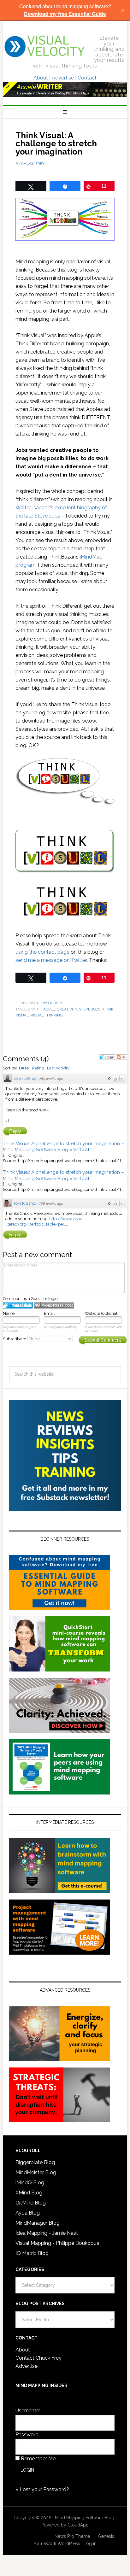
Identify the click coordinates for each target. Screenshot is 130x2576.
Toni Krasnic (25, 1203)
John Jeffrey (25, 1078)
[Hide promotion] (122, 10)
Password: (27, 2435)
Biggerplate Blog (35, 2162)
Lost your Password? (44, 2489)
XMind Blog (29, 2193)
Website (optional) (102, 1313)
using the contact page (42, 952)
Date (24, 1068)
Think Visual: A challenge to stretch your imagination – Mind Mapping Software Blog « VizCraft (63, 1147)
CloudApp (78, 2525)
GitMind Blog (31, 2203)
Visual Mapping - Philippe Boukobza (57, 2243)
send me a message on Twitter (51, 960)
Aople (49, 1009)
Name (9, 1313)
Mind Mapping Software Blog (45, 46)
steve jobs (90, 1009)
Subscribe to (15, 1339)
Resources (52, 1003)
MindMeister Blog (36, 2172)
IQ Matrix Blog (32, 2253)
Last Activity (58, 1068)
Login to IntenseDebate (18, 1305)
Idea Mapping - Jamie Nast (47, 2233)
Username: (28, 2411)
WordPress (69, 2544)
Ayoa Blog (28, 2213)
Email (49, 1313)
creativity (67, 1009)
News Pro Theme (72, 2536)
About (41, 78)
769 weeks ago (51, 1079)
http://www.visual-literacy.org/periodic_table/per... (45, 1221)
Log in (90, 2544)
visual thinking (47, 1015)
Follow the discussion (121, 1057)
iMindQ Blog (30, 2183)
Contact (87, 78)
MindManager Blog (38, 2223)
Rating (38, 1068)
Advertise (63, 78)
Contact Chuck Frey (38, 2358)
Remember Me (38, 2459)
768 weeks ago (51, 1204)
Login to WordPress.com (54, 1305)
